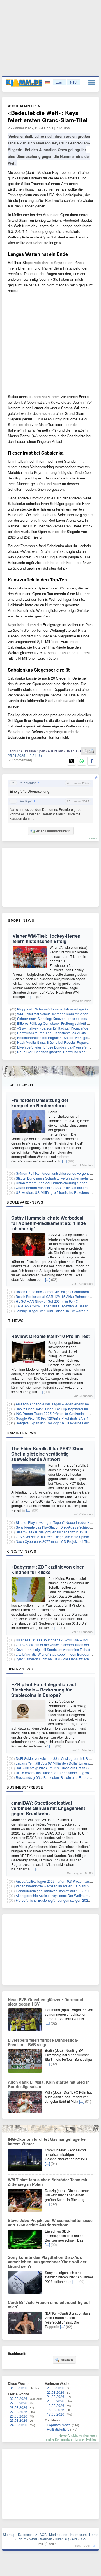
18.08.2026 (56, 2410)
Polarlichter (27, 783)
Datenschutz (27, 2534)
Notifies (91, 2439)
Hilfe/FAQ (62, 2539)
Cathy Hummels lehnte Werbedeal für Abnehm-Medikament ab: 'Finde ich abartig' (49, 1223)
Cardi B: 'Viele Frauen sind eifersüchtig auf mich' (49, 2304)
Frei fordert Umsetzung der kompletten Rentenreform (40, 1103)
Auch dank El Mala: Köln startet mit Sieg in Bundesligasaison (49, 2084)
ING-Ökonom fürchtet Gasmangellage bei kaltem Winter (47, 2141)
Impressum (78, 2534)
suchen (67, 2360)
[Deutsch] (48, 82)
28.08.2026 (19, 2407)
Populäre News (59, 2425)
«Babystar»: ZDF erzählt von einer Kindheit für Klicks (47, 1569)
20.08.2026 (56, 2401)
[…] (33, 997)
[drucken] (91, 751)
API (74, 2539)
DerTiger (25, 801)
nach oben (83, 2545)
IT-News (15, 1321)
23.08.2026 (56, 2388)
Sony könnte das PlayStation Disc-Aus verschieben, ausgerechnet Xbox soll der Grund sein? (47, 2262)
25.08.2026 (19, 2420)
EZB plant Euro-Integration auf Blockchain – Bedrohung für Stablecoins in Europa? (44, 1690)
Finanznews (20, 1669)
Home (94, 2534)
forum (93, 838)
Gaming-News (21, 1433)
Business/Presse (25, 1787)
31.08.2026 (19, 2388)
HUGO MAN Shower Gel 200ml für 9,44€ (47, 1301)
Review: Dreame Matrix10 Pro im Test (50, 1336)
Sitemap (9, 2534)
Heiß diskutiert (58, 2429)
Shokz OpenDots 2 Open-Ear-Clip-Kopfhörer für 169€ (56, 1409)
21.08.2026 (56, 2396)
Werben (46, 2539)
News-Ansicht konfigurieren (78, 2435)
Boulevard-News (25, 1202)
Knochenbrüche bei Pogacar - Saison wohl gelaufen (57, 1037)
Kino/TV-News (21, 1551)
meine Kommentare (59, 2439)
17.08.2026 (56, 2414)
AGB (43, 2534)
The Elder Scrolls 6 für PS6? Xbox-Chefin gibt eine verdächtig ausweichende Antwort (48, 1454)
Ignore (79, 2439)
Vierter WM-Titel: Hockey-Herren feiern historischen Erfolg (47, 939)
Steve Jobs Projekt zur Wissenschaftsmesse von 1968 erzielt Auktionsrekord (50, 2222)
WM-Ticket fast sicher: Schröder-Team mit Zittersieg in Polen (48, 2182)
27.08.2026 (19, 2412)
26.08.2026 (19, 2416)
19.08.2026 (56, 2405)
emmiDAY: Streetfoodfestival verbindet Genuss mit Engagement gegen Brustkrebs (48, 1808)
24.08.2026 (19, 2425)
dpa (67, 128)
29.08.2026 (19, 2403)
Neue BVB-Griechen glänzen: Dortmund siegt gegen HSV (46, 2002)
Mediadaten (58, 2534)
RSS (83, 2539)
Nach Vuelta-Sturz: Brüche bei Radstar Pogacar (53, 1042)
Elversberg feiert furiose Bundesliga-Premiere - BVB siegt (43, 2042)
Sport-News (21, 920)
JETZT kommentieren (53, 831)
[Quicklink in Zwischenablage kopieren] (85, 751)
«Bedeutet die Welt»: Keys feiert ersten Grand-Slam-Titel (48, 116)
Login (59, 82)
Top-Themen (20, 1085)
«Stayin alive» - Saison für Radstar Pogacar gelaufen (58, 1028)
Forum (21, 2539)
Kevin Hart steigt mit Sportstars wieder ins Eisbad (53, 1649)
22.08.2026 (56, 2392)
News (33, 2539)
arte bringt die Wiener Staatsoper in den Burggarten (55, 1654)
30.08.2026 (19, 2398)
